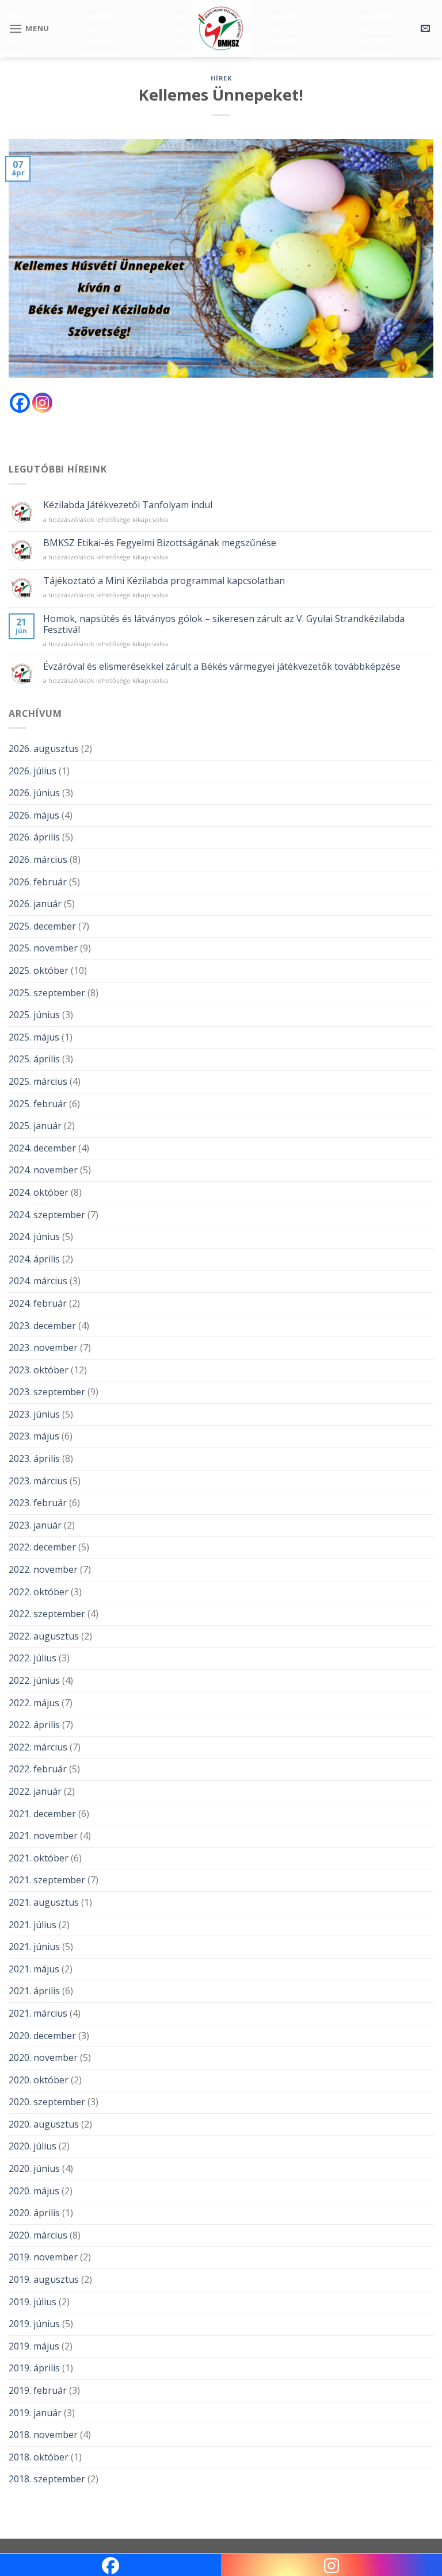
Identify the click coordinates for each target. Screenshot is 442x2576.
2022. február (38, 1769)
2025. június (34, 1015)
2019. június (34, 2324)
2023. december (42, 1326)
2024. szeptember (47, 1215)
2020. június (34, 2168)
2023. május (34, 1436)
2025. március (38, 1081)
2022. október (39, 1592)
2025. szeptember (47, 993)
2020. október (39, 2080)
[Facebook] (20, 403)
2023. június (34, 1414)
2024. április (34, 1259)
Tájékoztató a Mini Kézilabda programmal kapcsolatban (164, 581)
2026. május (34, 815)
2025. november (43, 948)
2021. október (39, 1858)
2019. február (38, 2390)
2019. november (43, 2257)
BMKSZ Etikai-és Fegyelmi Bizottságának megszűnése (160, 543)
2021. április (34, 1991)
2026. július (33, 771)
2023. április (34, 1458)
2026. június (34, 793)
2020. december (42, 2036)
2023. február (38, 1503)
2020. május (34, 2191)
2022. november (43, 1569)
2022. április (34, 1725)
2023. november (43, 1347)
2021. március (38, 2013)
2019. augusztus (44, 2279)
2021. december (42, 1814)
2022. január (35, 1791)
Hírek (221, 78)
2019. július (33, 2302)
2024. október (39, 1192)
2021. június (34, 1947)
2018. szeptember (47, 2479)
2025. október (39, 970)
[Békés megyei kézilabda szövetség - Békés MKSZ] (221, 29)
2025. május (34, 1037)
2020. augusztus (44, 2124)
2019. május (34, 2346)
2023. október (39, 1370)
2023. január (35, 1525)
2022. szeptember (47, 1614)
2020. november (43, 2057)
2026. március (38, 859)
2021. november (43, 1836)
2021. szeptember (47, 1880)
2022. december (42, 1547)
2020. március (38, 2235)
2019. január (35, 2413)
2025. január (35, 1126)
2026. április (34, 837)
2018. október (39, 2457)
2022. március (38, 1747)
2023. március (38, 1481)
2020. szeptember (47, 2102)
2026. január (35, 904)
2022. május (34, 1703)
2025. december (42, 926)
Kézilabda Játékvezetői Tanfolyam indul (128, 505)
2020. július (33, 2146)
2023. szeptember (47, 1392)
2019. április (34, 2368)
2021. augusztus (44, 1902)
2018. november (43, 2435)
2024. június (34, 1237)
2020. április (34, 2213)
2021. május (34, 1969)
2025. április (34, 1059)
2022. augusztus (44, 1636)
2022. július (33, 1658)
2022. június (34, 1680)
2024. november (43, 1170)
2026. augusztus (44, 748)
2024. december (42, 1148)
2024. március (38, 1281)
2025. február (38, 1104)
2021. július (33, 1925)
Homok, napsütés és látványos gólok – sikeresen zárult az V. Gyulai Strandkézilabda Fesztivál (224, 624)
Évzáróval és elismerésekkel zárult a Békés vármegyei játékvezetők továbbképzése (222, 667)
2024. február (38, 1303)
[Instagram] (42, 403)
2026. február (38, 882)
